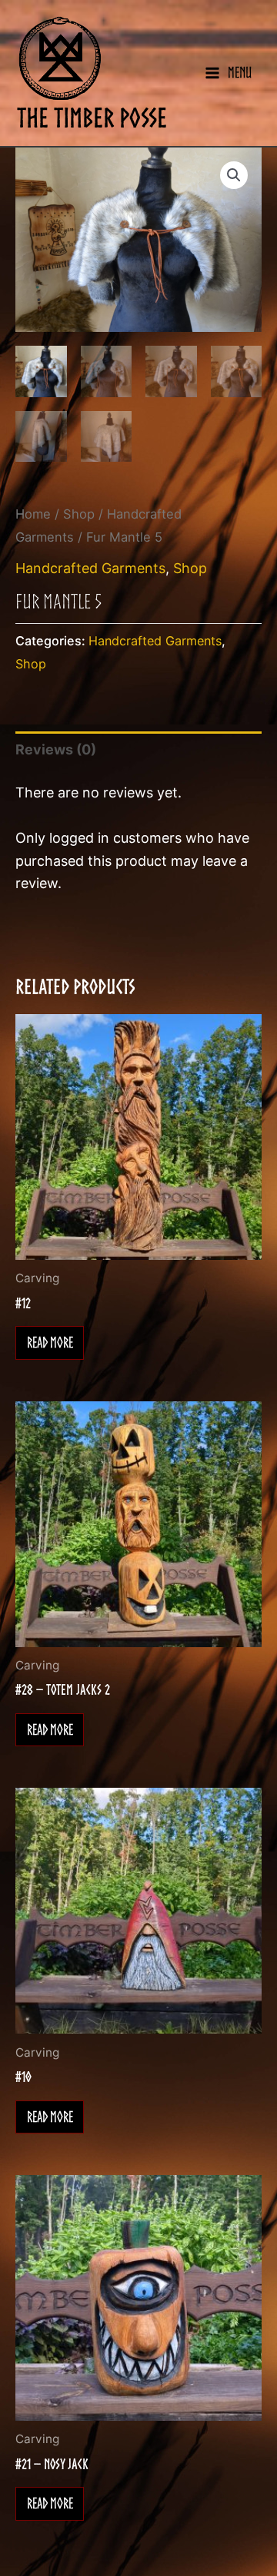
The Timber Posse (92, 117)
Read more (50, 1342)
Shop (79, 514)
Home (33, 514)
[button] (234, 175)
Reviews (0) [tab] (56, 749)
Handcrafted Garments (90, 568)
